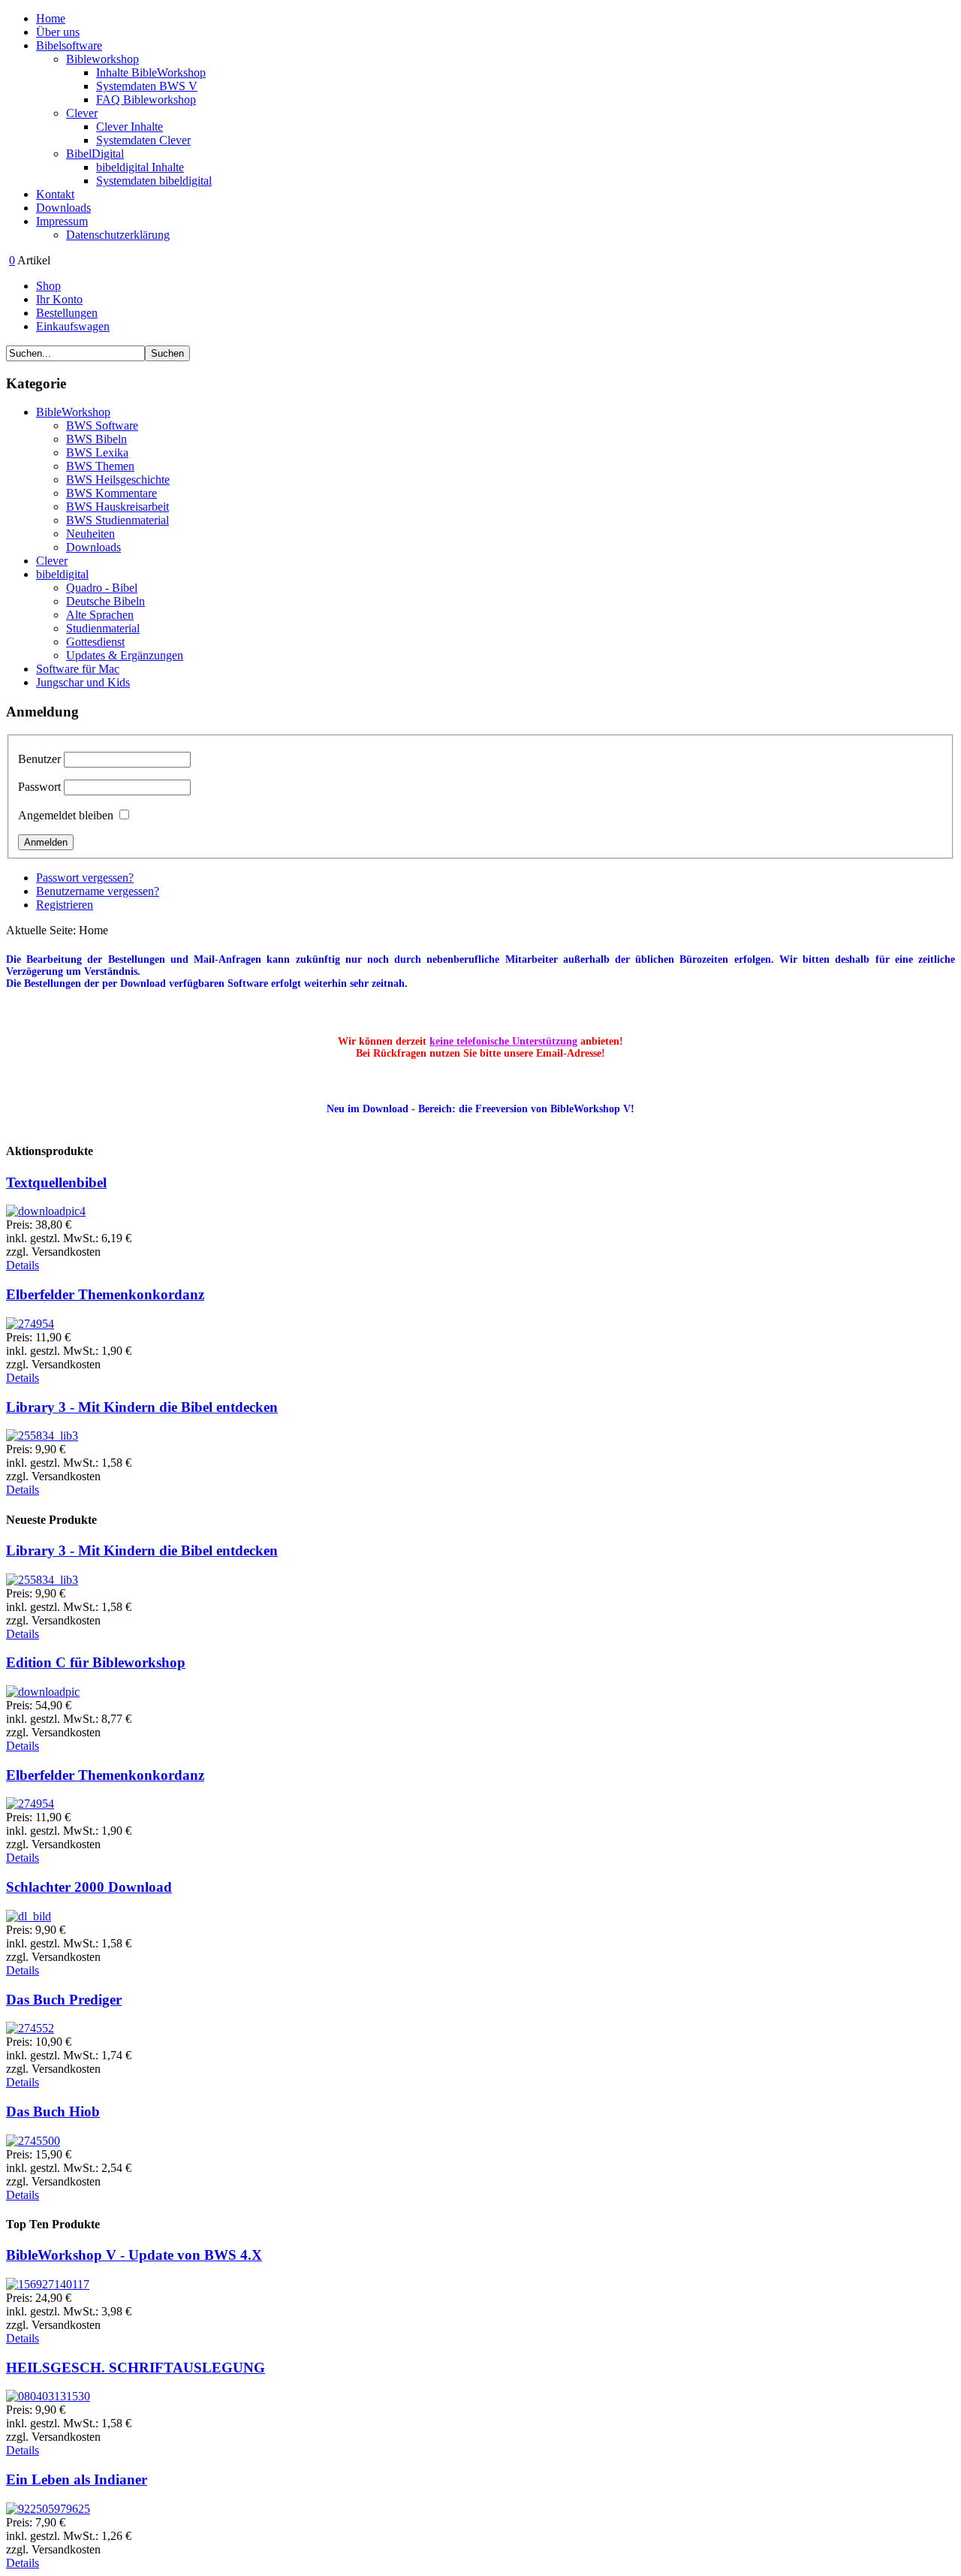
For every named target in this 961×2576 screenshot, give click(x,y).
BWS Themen (100, 466)
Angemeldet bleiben (66, 815)
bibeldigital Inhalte (140, 167)
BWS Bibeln (96, 439)
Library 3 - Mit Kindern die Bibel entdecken (142, 1407)
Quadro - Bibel (102, 588)
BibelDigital (95, 154)
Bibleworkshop (102, 59)
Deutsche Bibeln (105, 601)
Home (51, 18)
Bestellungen (67, 313)
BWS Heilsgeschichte (118, 480)
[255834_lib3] (42, 1436)
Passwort (39, 787)
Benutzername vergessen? (98, 891)
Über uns (58, 32)
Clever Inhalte (130, 127)
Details (23, 1265)
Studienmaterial (103, 628)
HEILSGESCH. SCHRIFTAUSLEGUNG (136, 2368)
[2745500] (33, 2141)
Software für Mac (78, 669)
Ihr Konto (59, 299)
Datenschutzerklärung (118, 235)
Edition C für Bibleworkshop (96, 1662)
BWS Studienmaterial (117, 520)
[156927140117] (48, 2284)
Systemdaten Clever (143, 140)
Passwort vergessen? (85, 878)
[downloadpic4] (46, 1211)
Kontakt (55, 194)
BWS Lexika (97, 452)
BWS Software (102, 425)
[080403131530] (48, 2396)
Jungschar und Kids (83, 682)
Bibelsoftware (69, 45)
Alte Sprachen (100, 615)
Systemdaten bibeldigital (154, 181)
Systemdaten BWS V (147, 86)
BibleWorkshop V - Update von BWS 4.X (134, 2255)
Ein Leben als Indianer (77, 2479)
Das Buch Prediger (64, 2000)
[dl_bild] (29, 1916)
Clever (82, 113)
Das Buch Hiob (53, 2111)
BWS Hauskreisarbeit (117, 507)
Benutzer (39, 759)
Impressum (62, 221)
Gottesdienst (95, 642)
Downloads (63, 208)
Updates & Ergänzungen (125, 655)
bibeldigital (62, 574)
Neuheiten (90, 534)
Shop (48, 286)
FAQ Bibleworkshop (146, 100)
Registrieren (65, 905)
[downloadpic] (43, 1692)
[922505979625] (48, 2509)
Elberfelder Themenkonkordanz (105, 1294)
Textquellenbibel (56, 1182)
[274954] (30, 1324)
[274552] (30, 2028)
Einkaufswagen (73, 326)
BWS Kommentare (111, 493)
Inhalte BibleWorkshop (151, 72)
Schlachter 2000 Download (89, 1887)
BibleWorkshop (73, 412)
